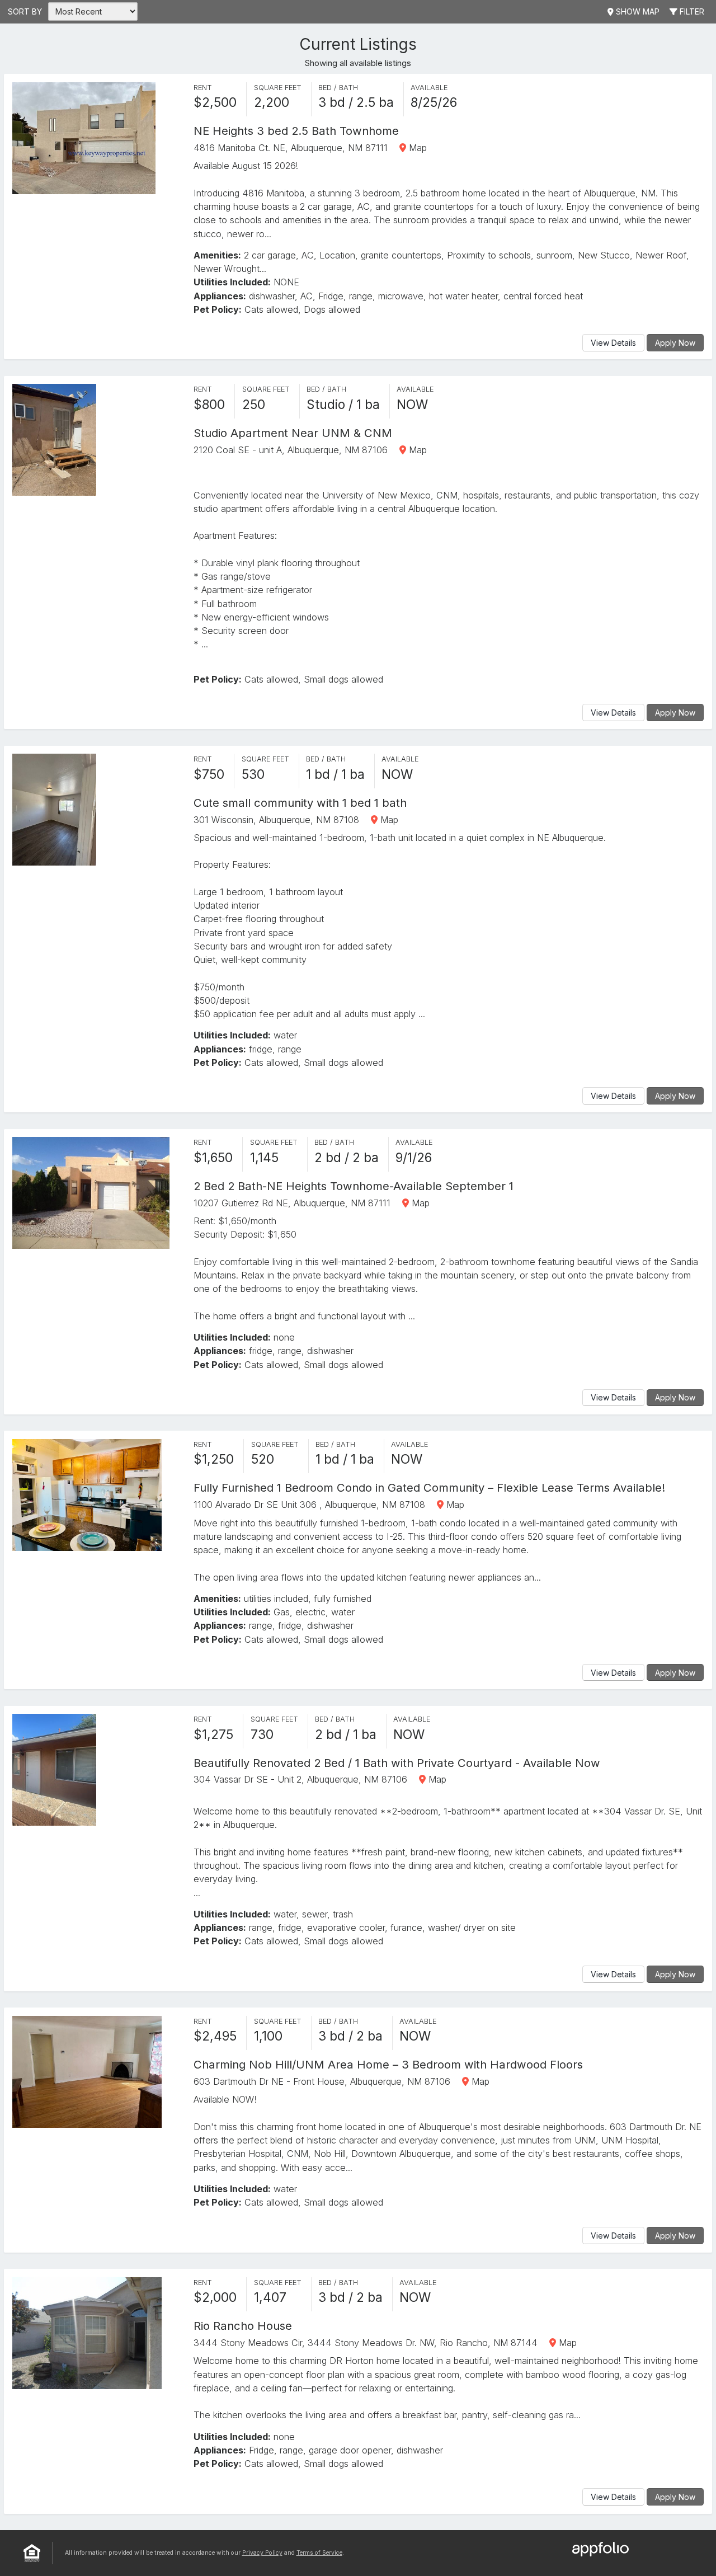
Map (416, 148)
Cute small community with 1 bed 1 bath (300, 803)
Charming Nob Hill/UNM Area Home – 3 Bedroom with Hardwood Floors (388, 2064)
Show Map (637, 11)
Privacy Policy (262, 2553)
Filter (691, 11)
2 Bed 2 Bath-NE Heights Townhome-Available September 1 (354, 1186)
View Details (613, 343)
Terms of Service (319, 2553)
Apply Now (675, 343)
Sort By (25, 11)
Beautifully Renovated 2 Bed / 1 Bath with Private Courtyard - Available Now (397, 1763)
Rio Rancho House (243, 2326)
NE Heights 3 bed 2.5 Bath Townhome (296, 131)
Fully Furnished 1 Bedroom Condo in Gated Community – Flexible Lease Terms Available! (429, 1487)
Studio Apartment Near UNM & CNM (293, 433)
